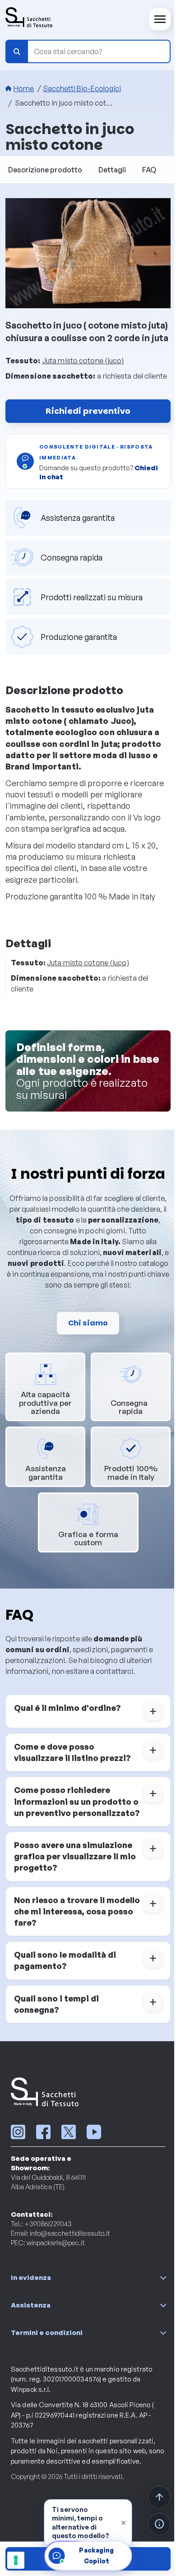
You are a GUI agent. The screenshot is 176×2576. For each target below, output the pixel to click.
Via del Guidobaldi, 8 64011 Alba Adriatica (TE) (48, 2182)
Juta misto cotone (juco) (83, 361)
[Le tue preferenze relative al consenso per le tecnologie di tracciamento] (16, 2560)
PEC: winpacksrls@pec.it (48, 2243)
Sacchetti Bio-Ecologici (82, 88)
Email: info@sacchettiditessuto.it (60, 2233)
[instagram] (18, 2132)
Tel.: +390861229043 (41, 2224)
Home (24, 88)
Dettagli (112, 170)
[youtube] (94, 2132)
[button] (88, 1711)
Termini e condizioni (47, 2333)
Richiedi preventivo (88, 411)
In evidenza (31, 2277)
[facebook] (43, 2132)
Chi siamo (88, 1323)
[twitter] (69, 2132)
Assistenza (31, 2305)
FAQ (149, 170)
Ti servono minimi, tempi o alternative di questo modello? (81, 2523)
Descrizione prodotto (45, 170)
